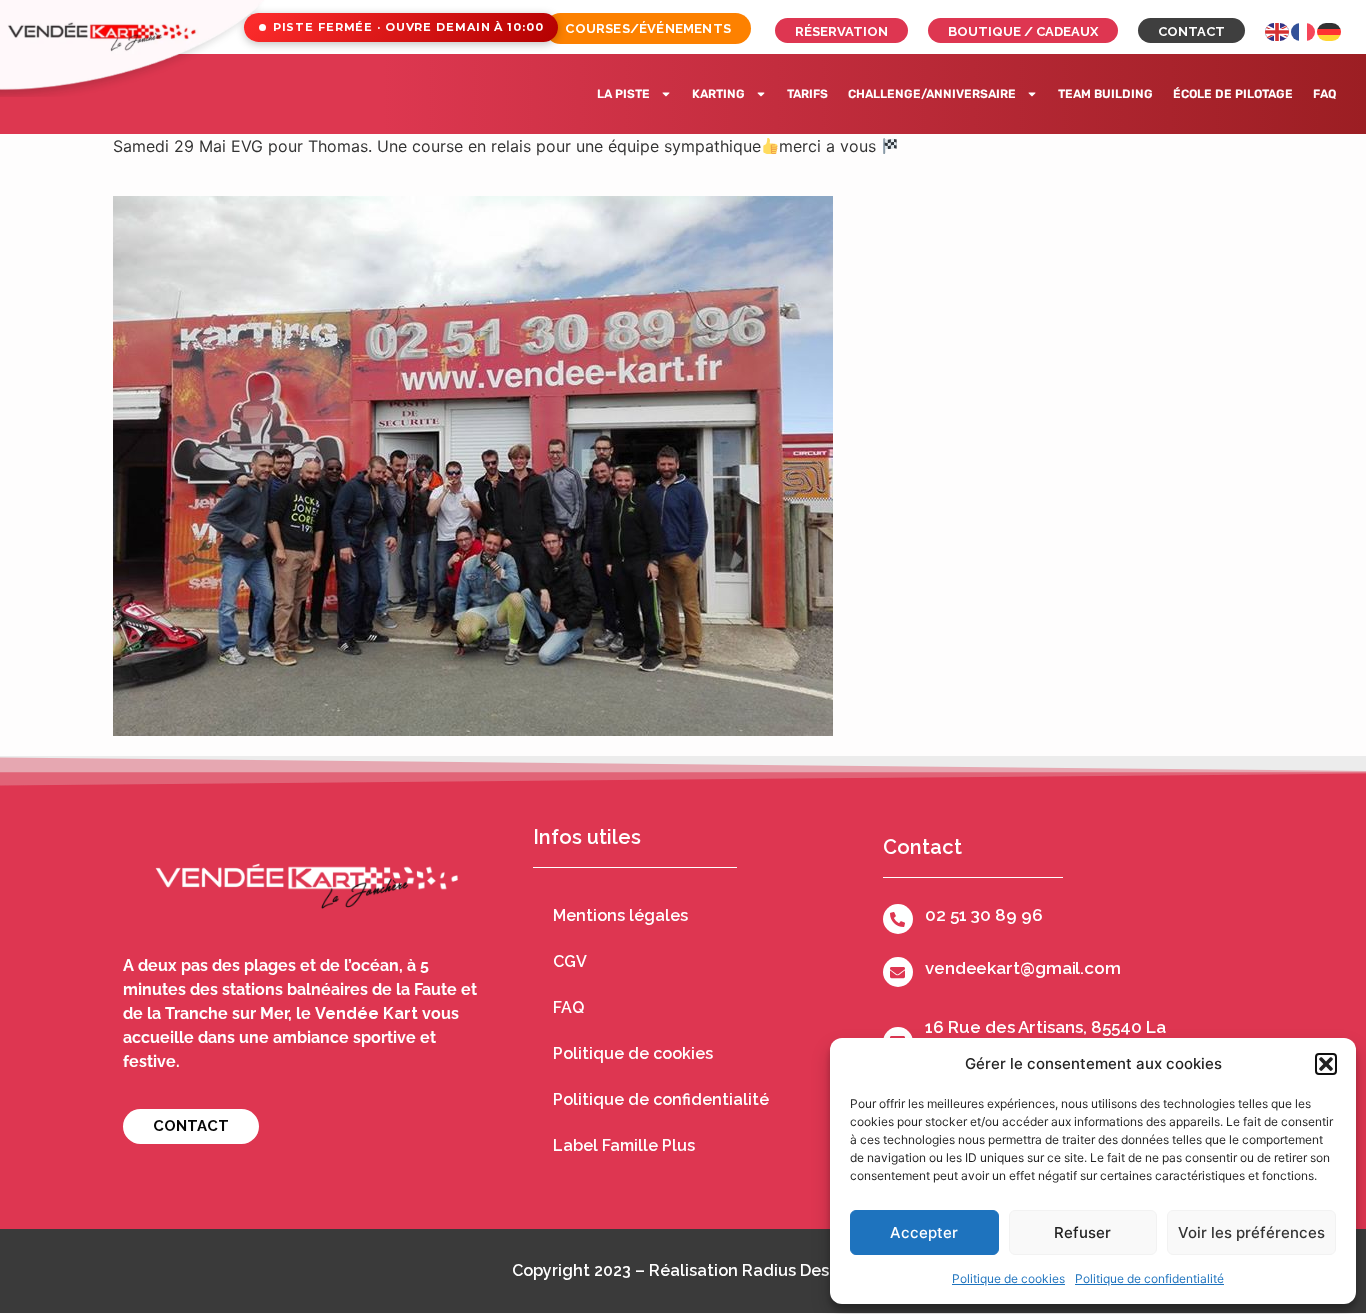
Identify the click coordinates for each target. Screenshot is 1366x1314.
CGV (570, 961)
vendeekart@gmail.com (1023, 968)
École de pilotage (1233, 94)
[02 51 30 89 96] (898, 919)
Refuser (1082, 1232)
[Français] (1304, 30)
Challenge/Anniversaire (932, 94)
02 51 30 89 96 (984, 915)
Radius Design (798, 1270)
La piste (623, 94)
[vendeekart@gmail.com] (898, 972)
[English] (1278, 30)
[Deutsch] (1330, 30)
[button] (1326, 1064)
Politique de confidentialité (1149, 1278)
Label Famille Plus (624, 1145)
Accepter (924, 1232)
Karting (718, 94)
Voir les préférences (1251, 1232)
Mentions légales (620, 915)
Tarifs (807, 94)
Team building (1105, 94)
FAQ (1324, 94)
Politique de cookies (1008, 1278)
